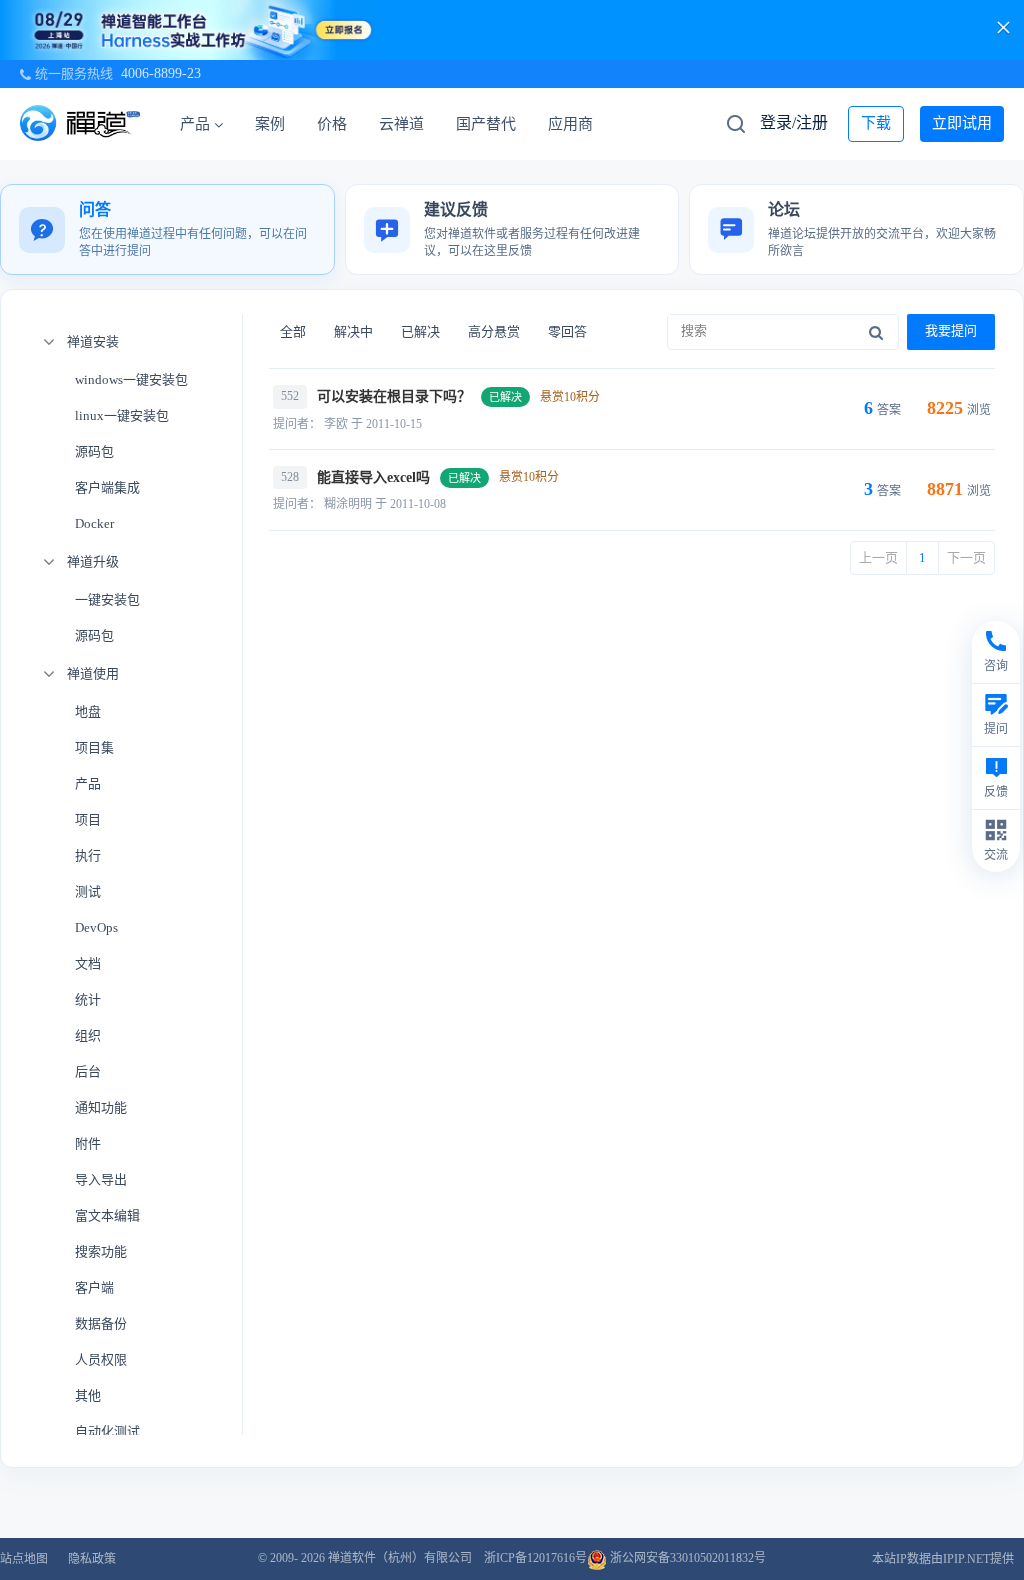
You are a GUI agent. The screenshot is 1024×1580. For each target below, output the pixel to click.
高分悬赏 (494, 331)
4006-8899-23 (161, 73)
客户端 (94, 1287)
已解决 (420, 331)
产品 (195, 124)
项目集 (94, 747)
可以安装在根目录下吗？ (394, 396)
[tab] (167, 229)
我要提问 (951, 330)
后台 (88, 1071)
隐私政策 (92, 1559)
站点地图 (24, 1559)
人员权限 (101, 1359)
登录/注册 (794, 122)
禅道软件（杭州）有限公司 (400, 1558)
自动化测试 (107, 1431)
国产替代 (486, 124)
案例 (270, 124)
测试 (88, 891)
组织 (88, 1035)
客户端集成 (107, 487)
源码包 (94, 451)
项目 (88, 819)
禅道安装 (93, 341)
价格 (332, 124)
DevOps (96, 927)
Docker (94, 523)
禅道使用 (93, 673)
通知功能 (101, 1107)
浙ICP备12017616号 (535, 1558)
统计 (88, 999)
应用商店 (578, 124)
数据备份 (101, 1323)
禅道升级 (93, 561)
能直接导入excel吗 (373, 477)
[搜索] (876, 332)
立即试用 (962, 123)
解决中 (353, 331)
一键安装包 (107, 599)
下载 (876, 123)
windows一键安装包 (131, 379)
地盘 (88, 711)
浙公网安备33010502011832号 (686, 1558)
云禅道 (401, 124)
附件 (88, 1143)
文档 (88, 963)
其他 (88, 1395)
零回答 (567, 331)
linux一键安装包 (122, 415)
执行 (88, 855)
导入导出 (101, 1179)
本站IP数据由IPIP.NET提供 (943, 1559)
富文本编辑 (107, 1215)
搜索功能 (101, 1251)
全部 (293, 331)
